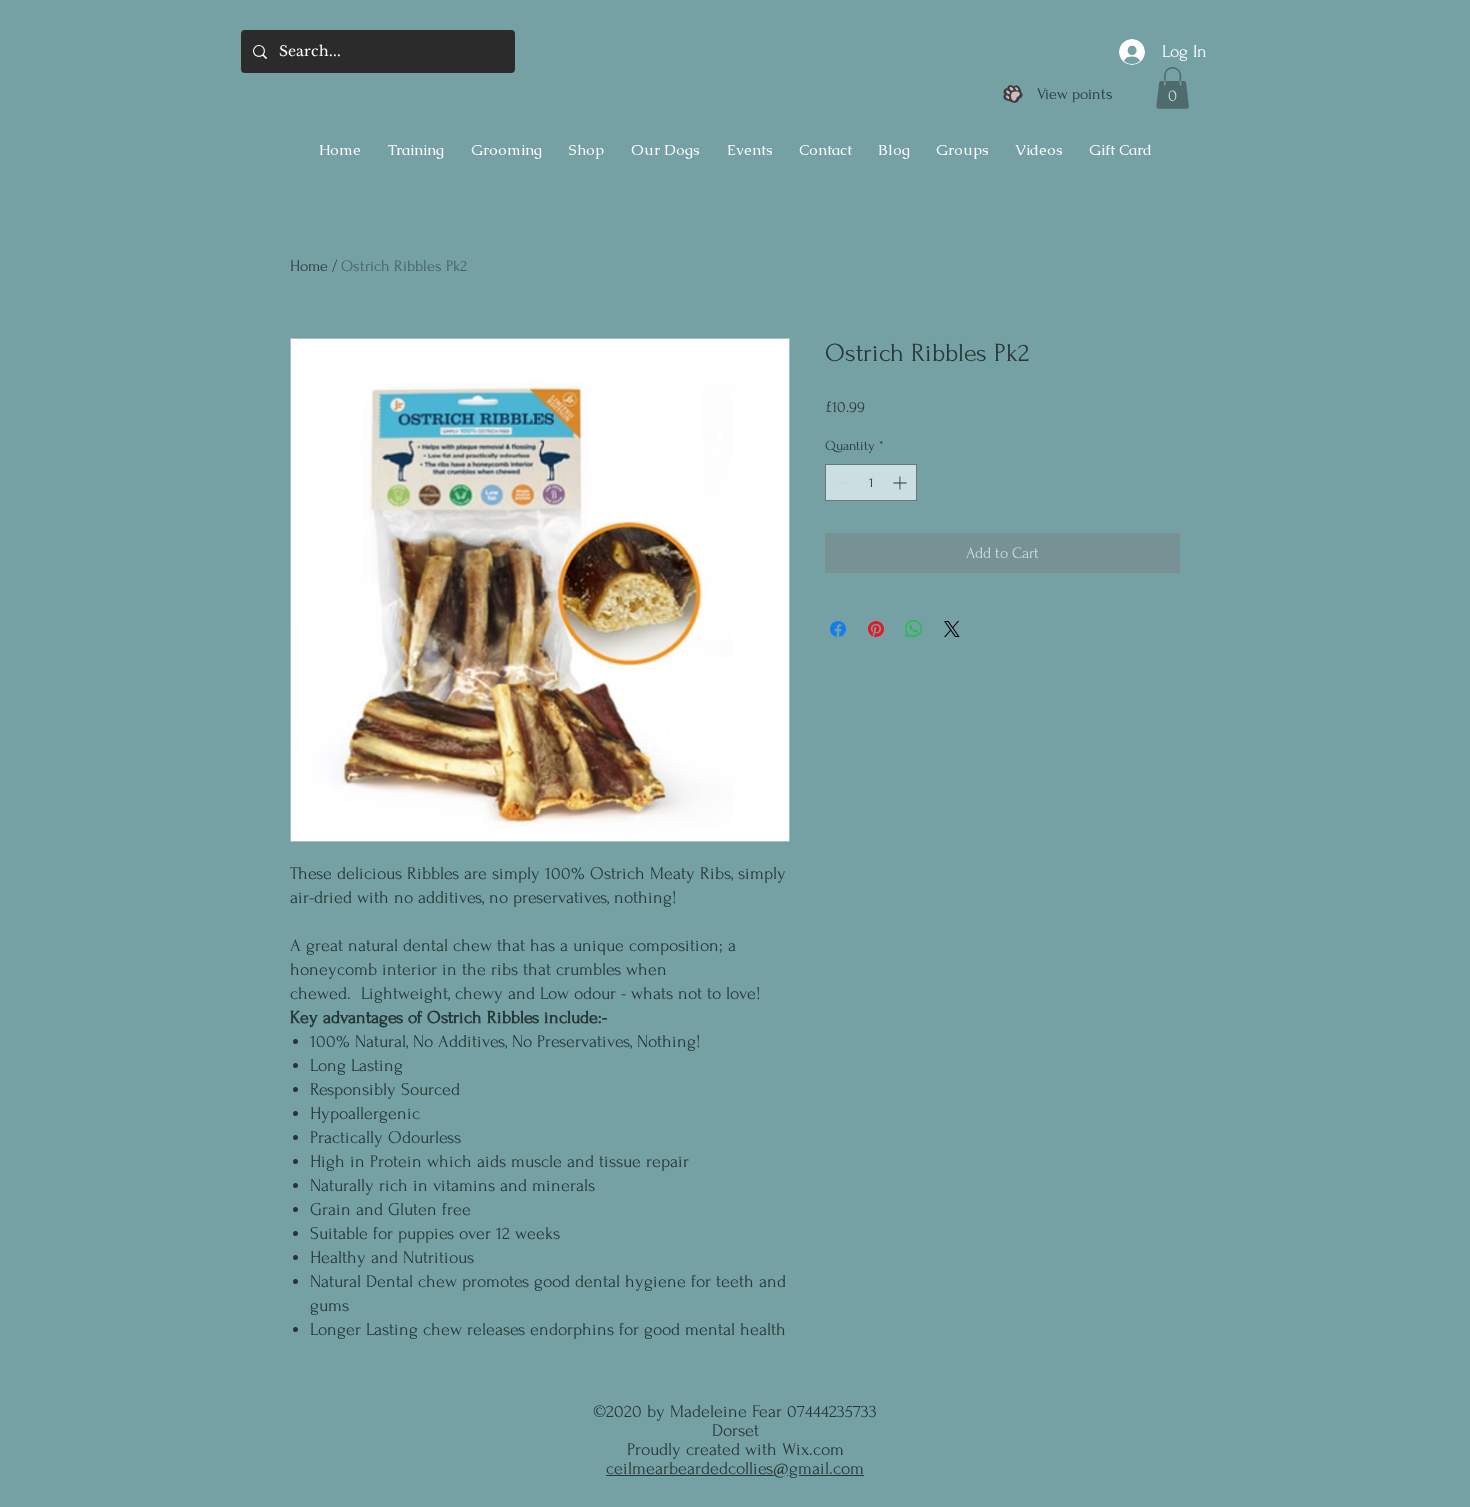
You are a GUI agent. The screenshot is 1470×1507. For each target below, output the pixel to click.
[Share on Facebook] (838, 629)
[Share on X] (952, 629)
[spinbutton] (871, 482)
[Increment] (901, 482)
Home (309, 266)
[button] (1172, 88)
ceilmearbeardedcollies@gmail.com (735, 1468)
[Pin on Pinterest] (876, 629)
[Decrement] (840, 482)
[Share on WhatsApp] (914, 629)
